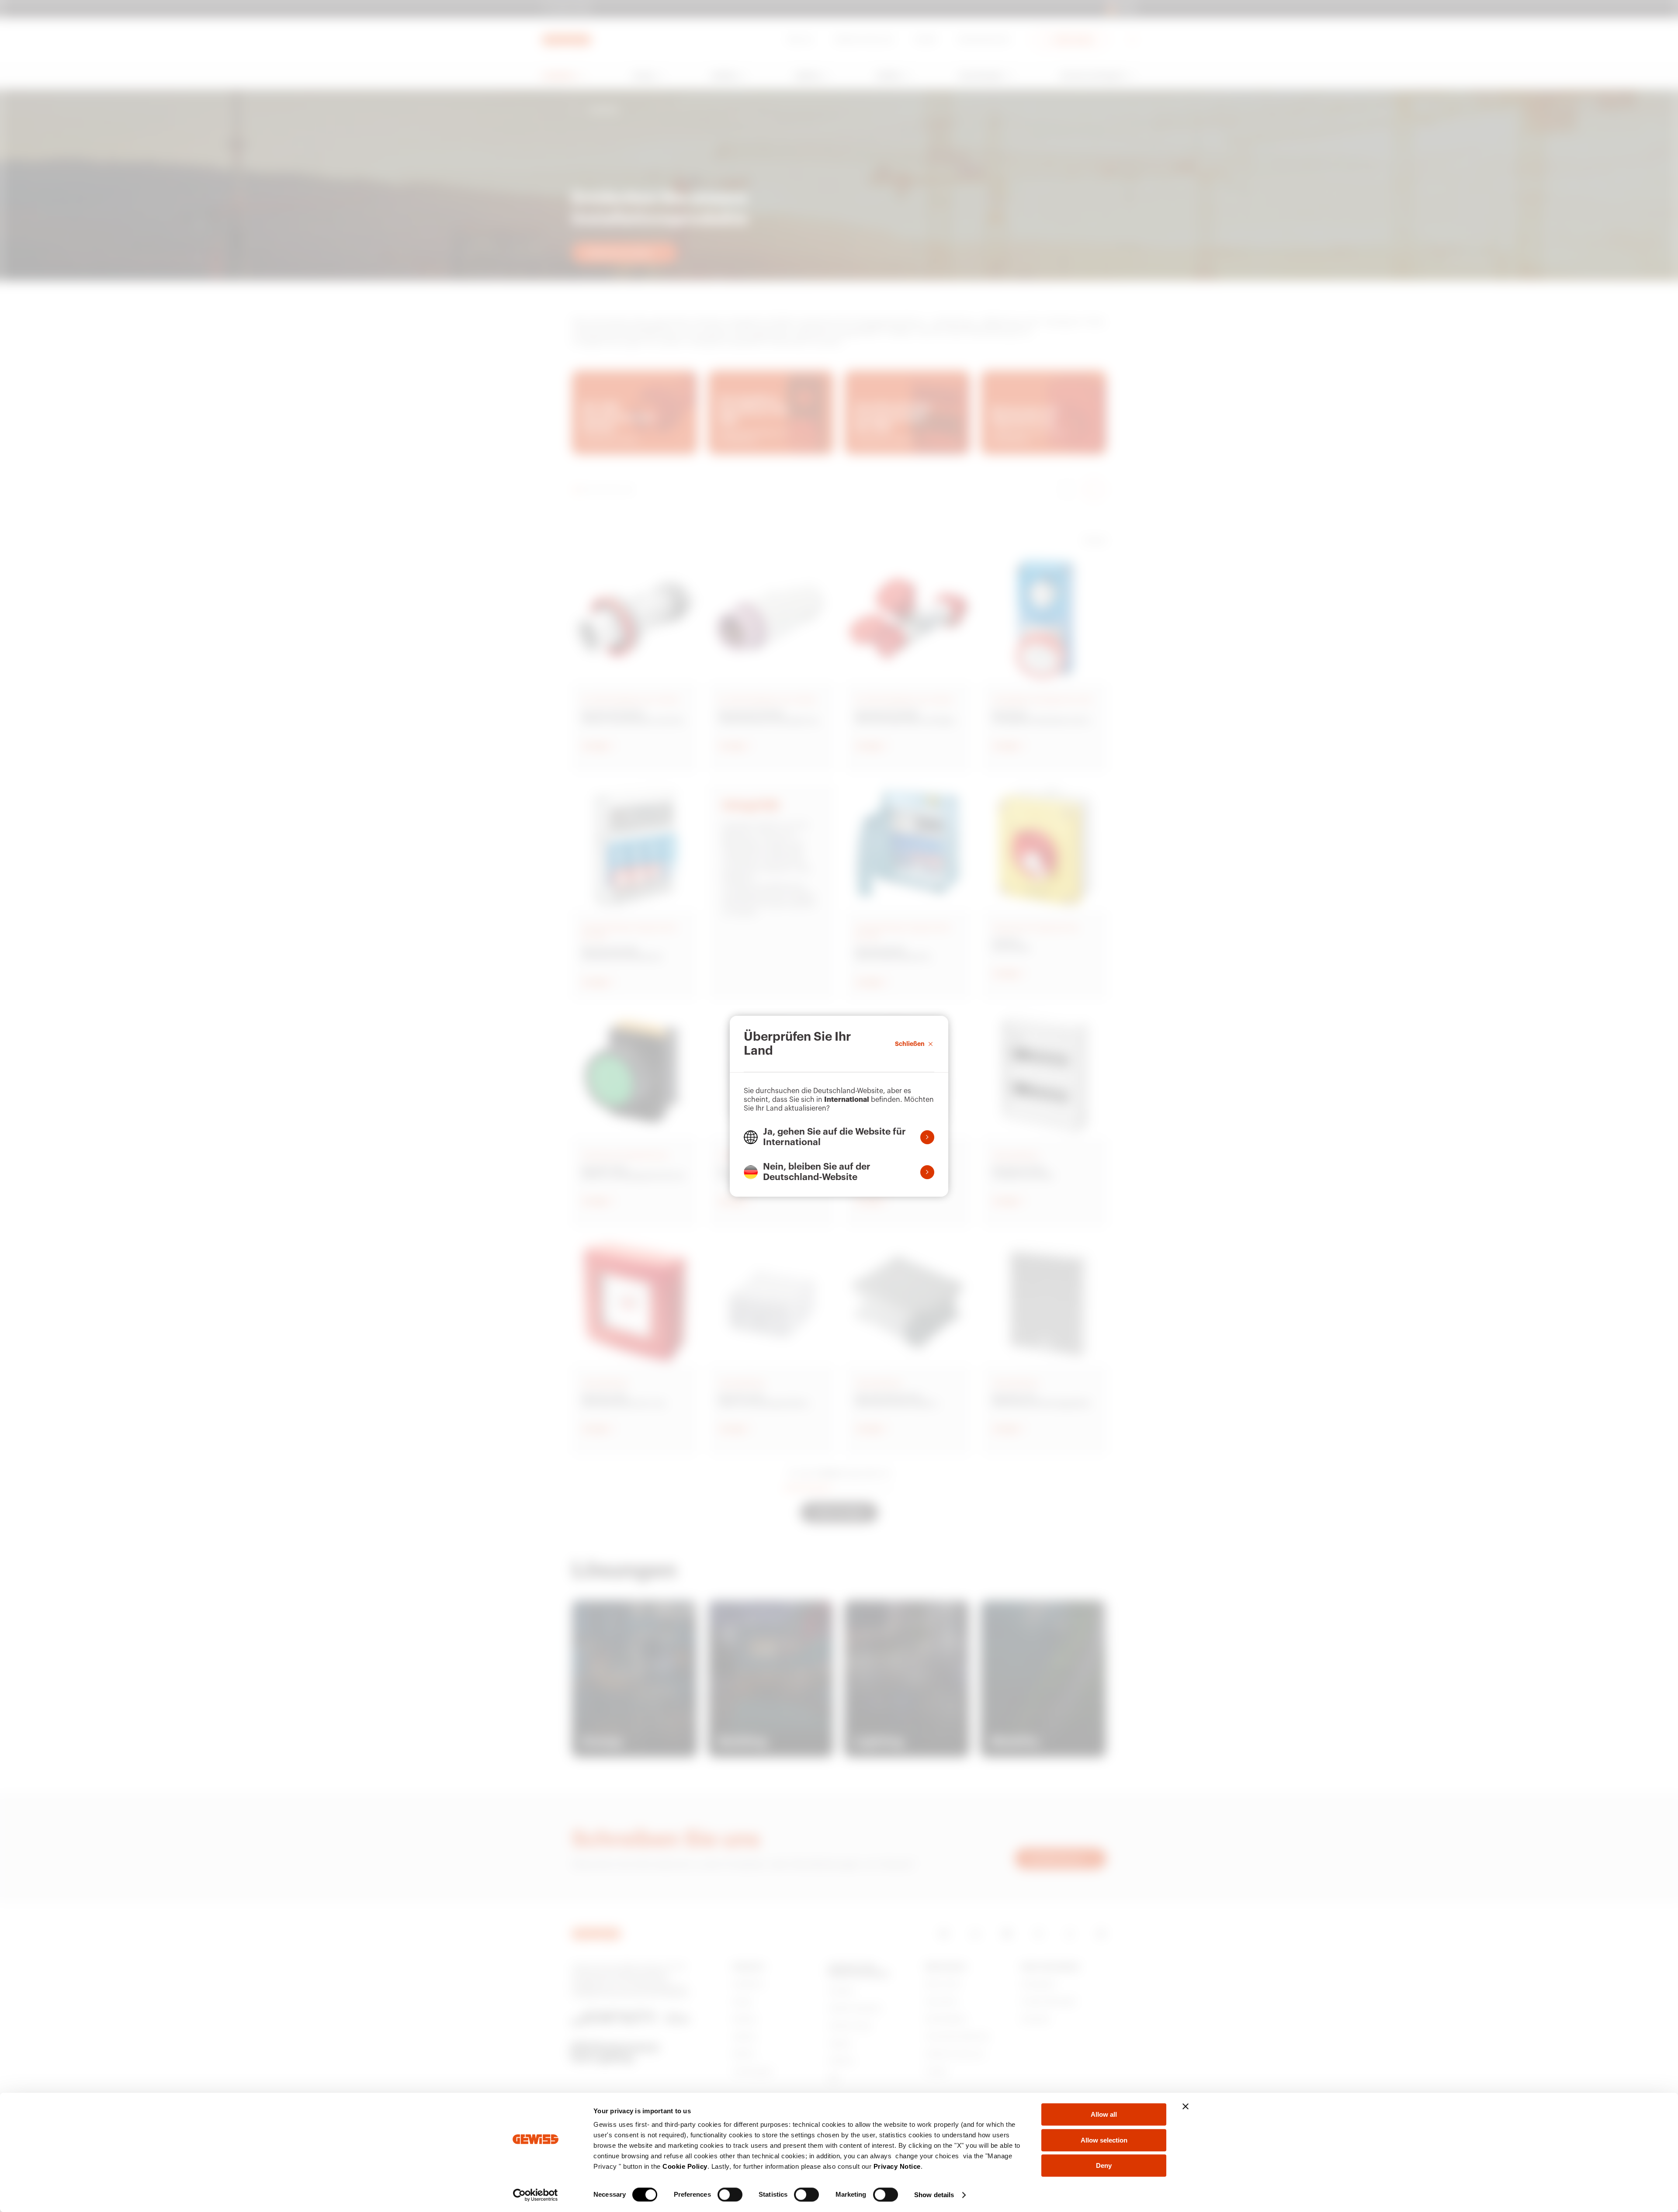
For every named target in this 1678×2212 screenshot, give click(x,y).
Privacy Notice (897, 2166)
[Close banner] (1186, 2106)
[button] (839, 1137)
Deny (1104, 2165)
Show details (934, 2195)
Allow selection (1104, 2140)
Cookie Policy (685, 2166)
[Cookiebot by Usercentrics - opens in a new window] (536, 2195)
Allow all (1104, 2114)
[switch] (730, 2195)
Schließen (910, 1044)
